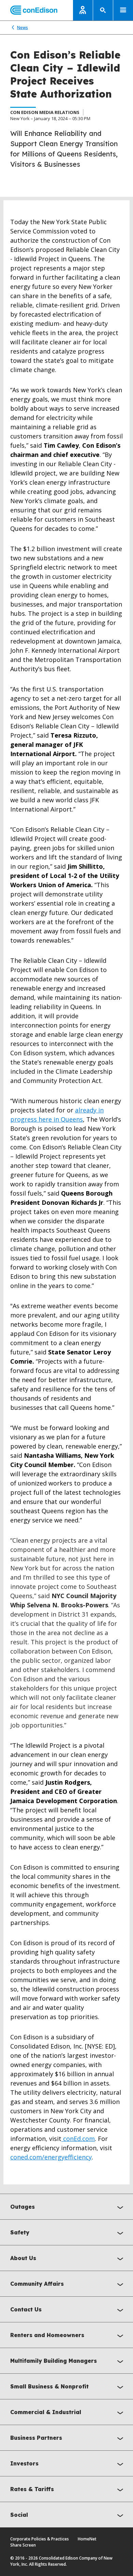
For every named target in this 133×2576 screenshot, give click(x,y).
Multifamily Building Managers (54, 2361)
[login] (83, 10)
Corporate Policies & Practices (40, 2539)
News (23, 28)
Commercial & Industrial (46, 2412)
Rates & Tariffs (32, 2489)
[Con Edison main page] (29, 10)
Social (19, 2515)
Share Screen (23, 2545)
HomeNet (87, 2539)
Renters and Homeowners (47, 2335)
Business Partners (36, 2438)
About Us (23, 2258)
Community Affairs (37, 2284)
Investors (24, 2463)
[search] (103, 10)
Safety (20, 2232)
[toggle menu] (123, 10)
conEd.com (78, 2139)
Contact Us (26, 2309)
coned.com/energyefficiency (51, 2157)
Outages (23, 2207)
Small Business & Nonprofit (49, 2386)
